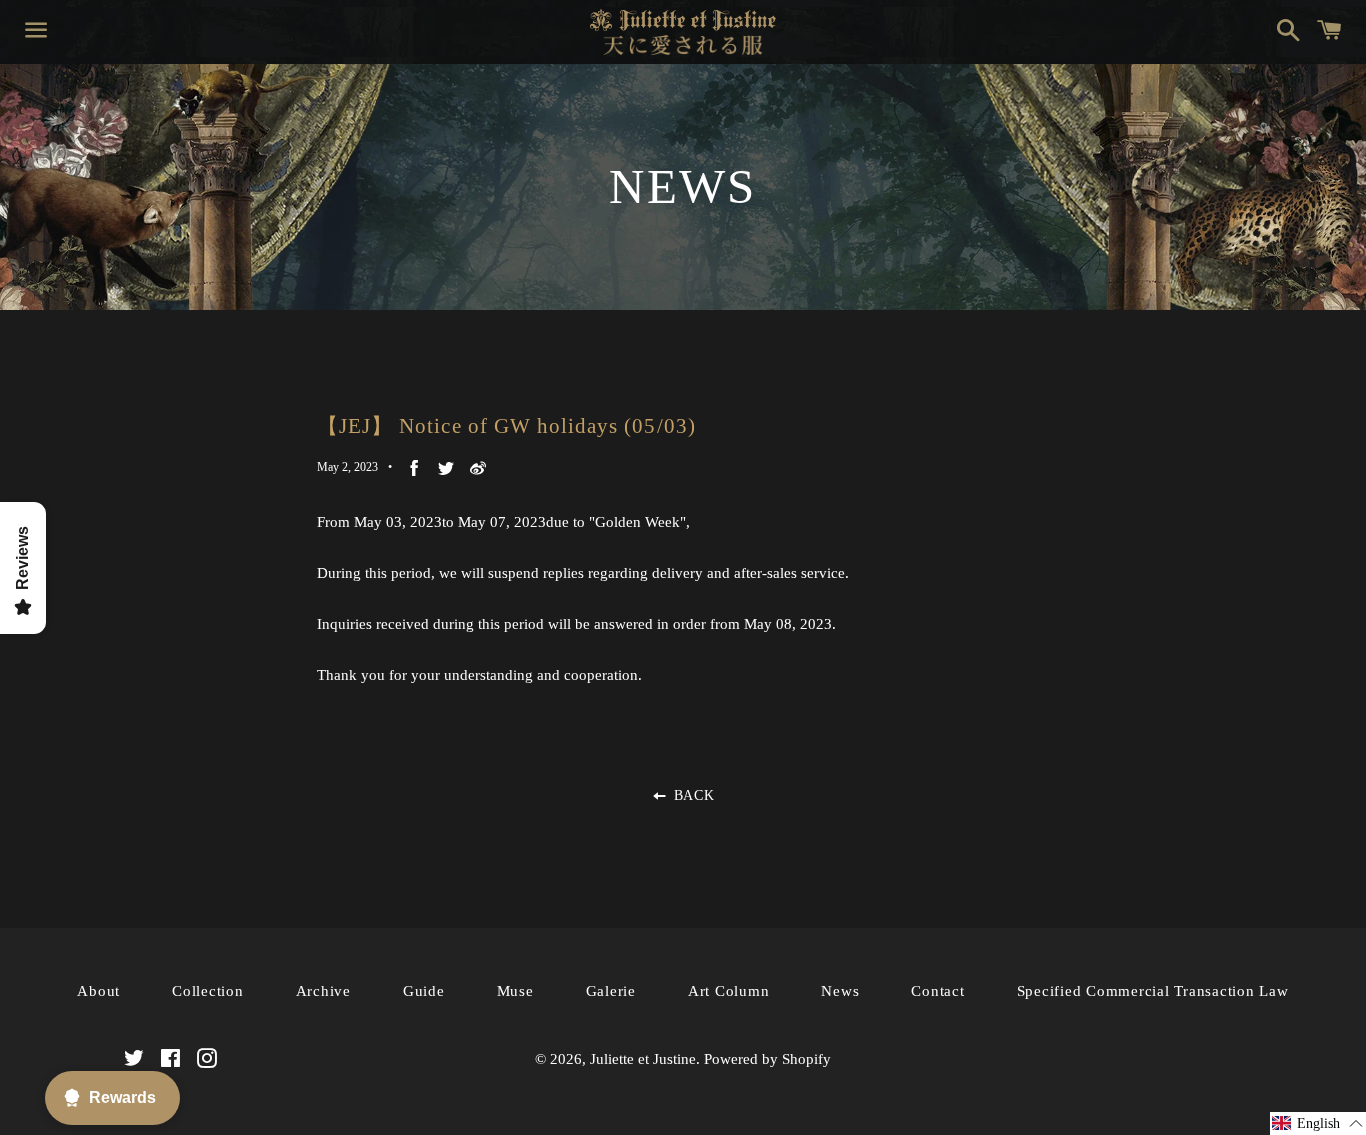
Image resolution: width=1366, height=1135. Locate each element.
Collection (208, 991)
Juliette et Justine (643, 1059)
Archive (323, 991)
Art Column (729, 991)
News (840, 991)
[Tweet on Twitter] (446, 467)
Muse (515, 991)
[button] (1318, 1123)
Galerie (611, 991)
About (98, 991)
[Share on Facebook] (414, 467)
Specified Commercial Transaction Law (1153, 991)
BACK (691, 795)
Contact (937, 991)
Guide (424, 991)
